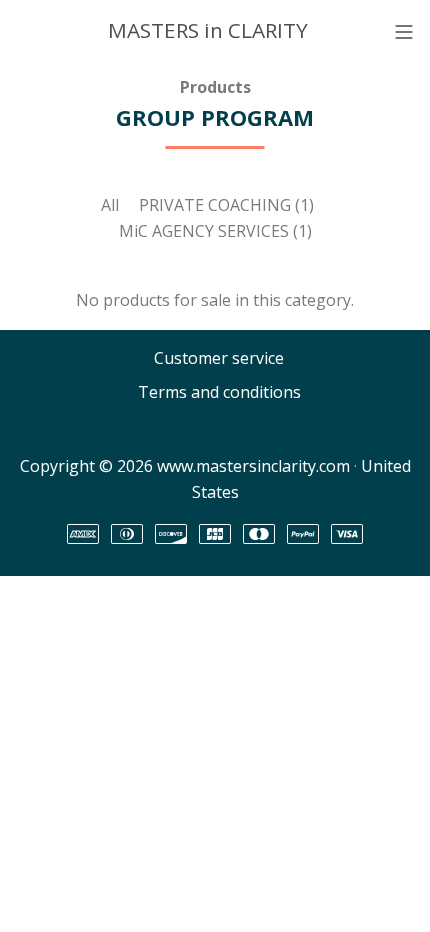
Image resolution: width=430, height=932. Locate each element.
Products (215, 87)
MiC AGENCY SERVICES (215, 231)
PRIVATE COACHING (226, 205)
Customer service (219, 358)
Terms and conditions (219, 392)
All (110, 205)
